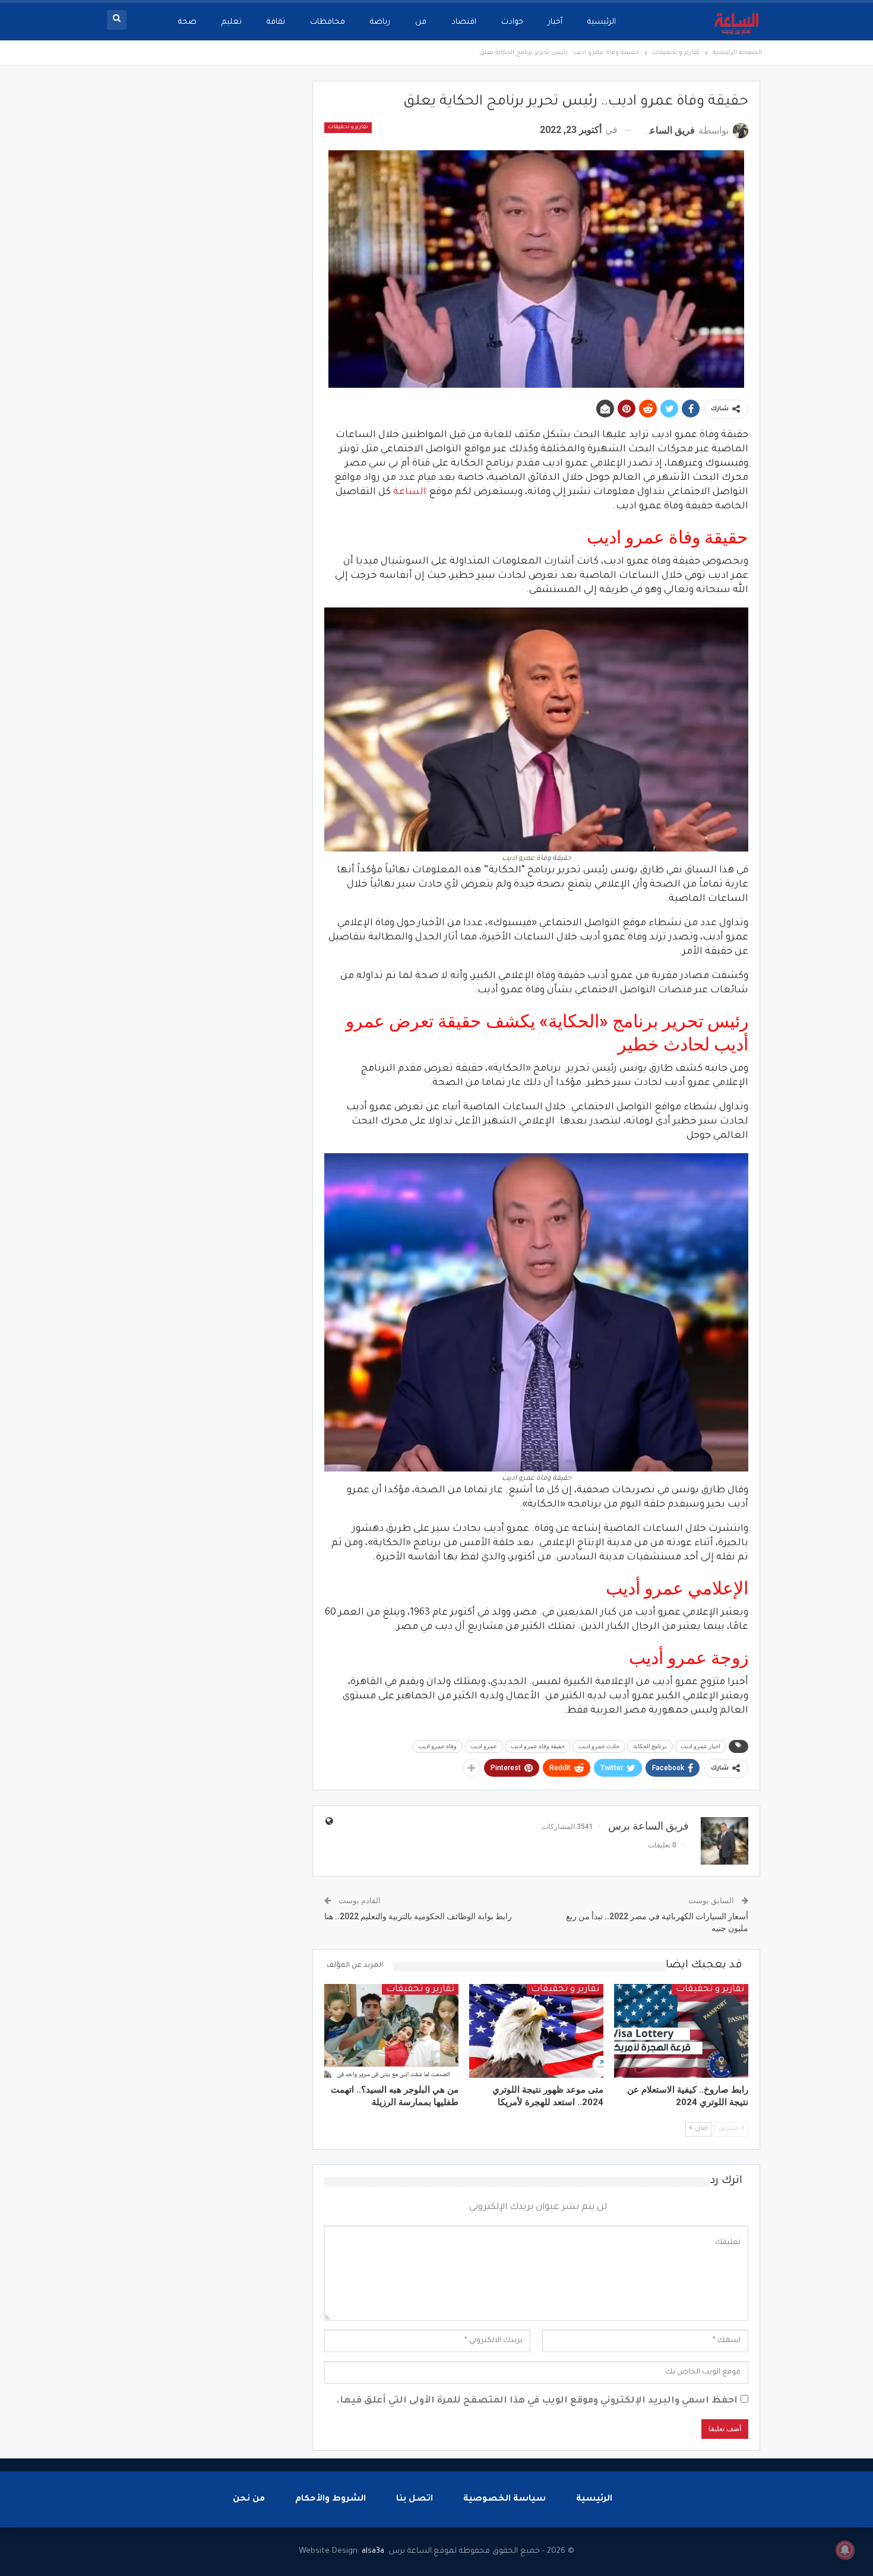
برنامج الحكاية (650, 1746)
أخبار (555, 22)
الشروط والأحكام (330, 2499)
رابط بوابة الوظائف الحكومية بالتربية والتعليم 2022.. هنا (418, 1916)
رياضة (380, 22)
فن (421, 22)
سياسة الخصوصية (504, 2499)
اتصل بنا (415, 2499)
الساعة (410, 492)
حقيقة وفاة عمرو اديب (538, 1746)
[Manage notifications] (845, 2550)
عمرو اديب (484, 1746)
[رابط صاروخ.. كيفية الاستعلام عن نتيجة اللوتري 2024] (681, 2031)
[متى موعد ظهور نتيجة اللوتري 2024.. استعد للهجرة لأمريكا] (536, 2031)
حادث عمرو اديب (599, 1746)
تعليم (232, 22)
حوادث (512, 22)
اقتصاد (464, 22)
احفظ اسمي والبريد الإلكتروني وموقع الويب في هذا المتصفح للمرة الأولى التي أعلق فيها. (537, 2401)
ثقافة (276, 22)
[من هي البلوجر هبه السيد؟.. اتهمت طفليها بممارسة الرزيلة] (391, 2031)
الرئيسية (602, 22)
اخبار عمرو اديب (700, 1746)
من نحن (249, 2499)
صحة (187, 22)
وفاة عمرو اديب (437, 1746)
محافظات (328, 22)
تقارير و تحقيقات (348, 128)
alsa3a (373, 2551)
